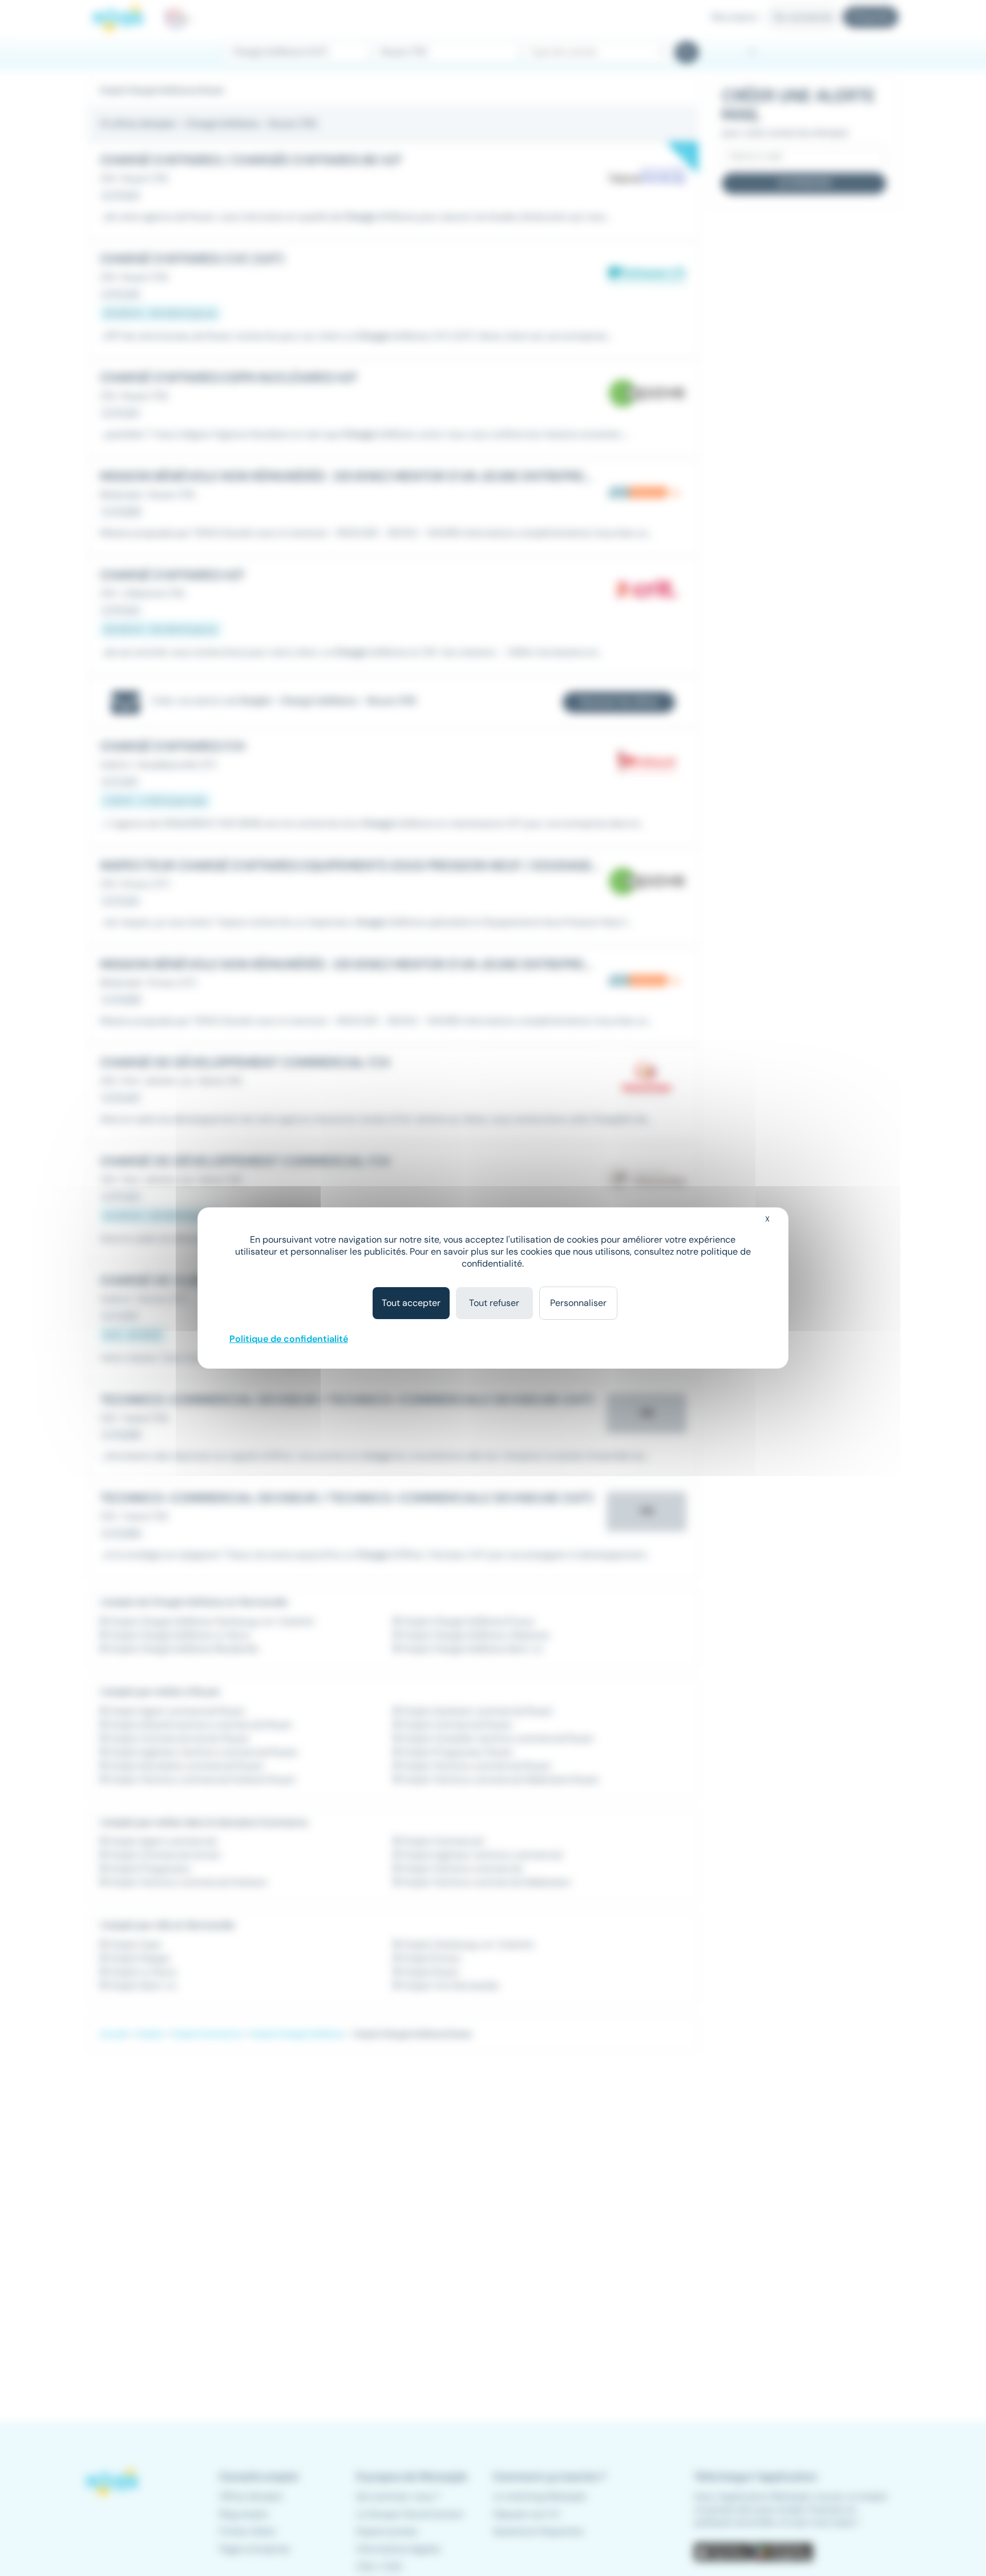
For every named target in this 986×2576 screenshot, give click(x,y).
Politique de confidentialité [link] (289, 1339)
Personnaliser (578, 1303)
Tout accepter (411, 1303)
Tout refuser (494, 1303)
